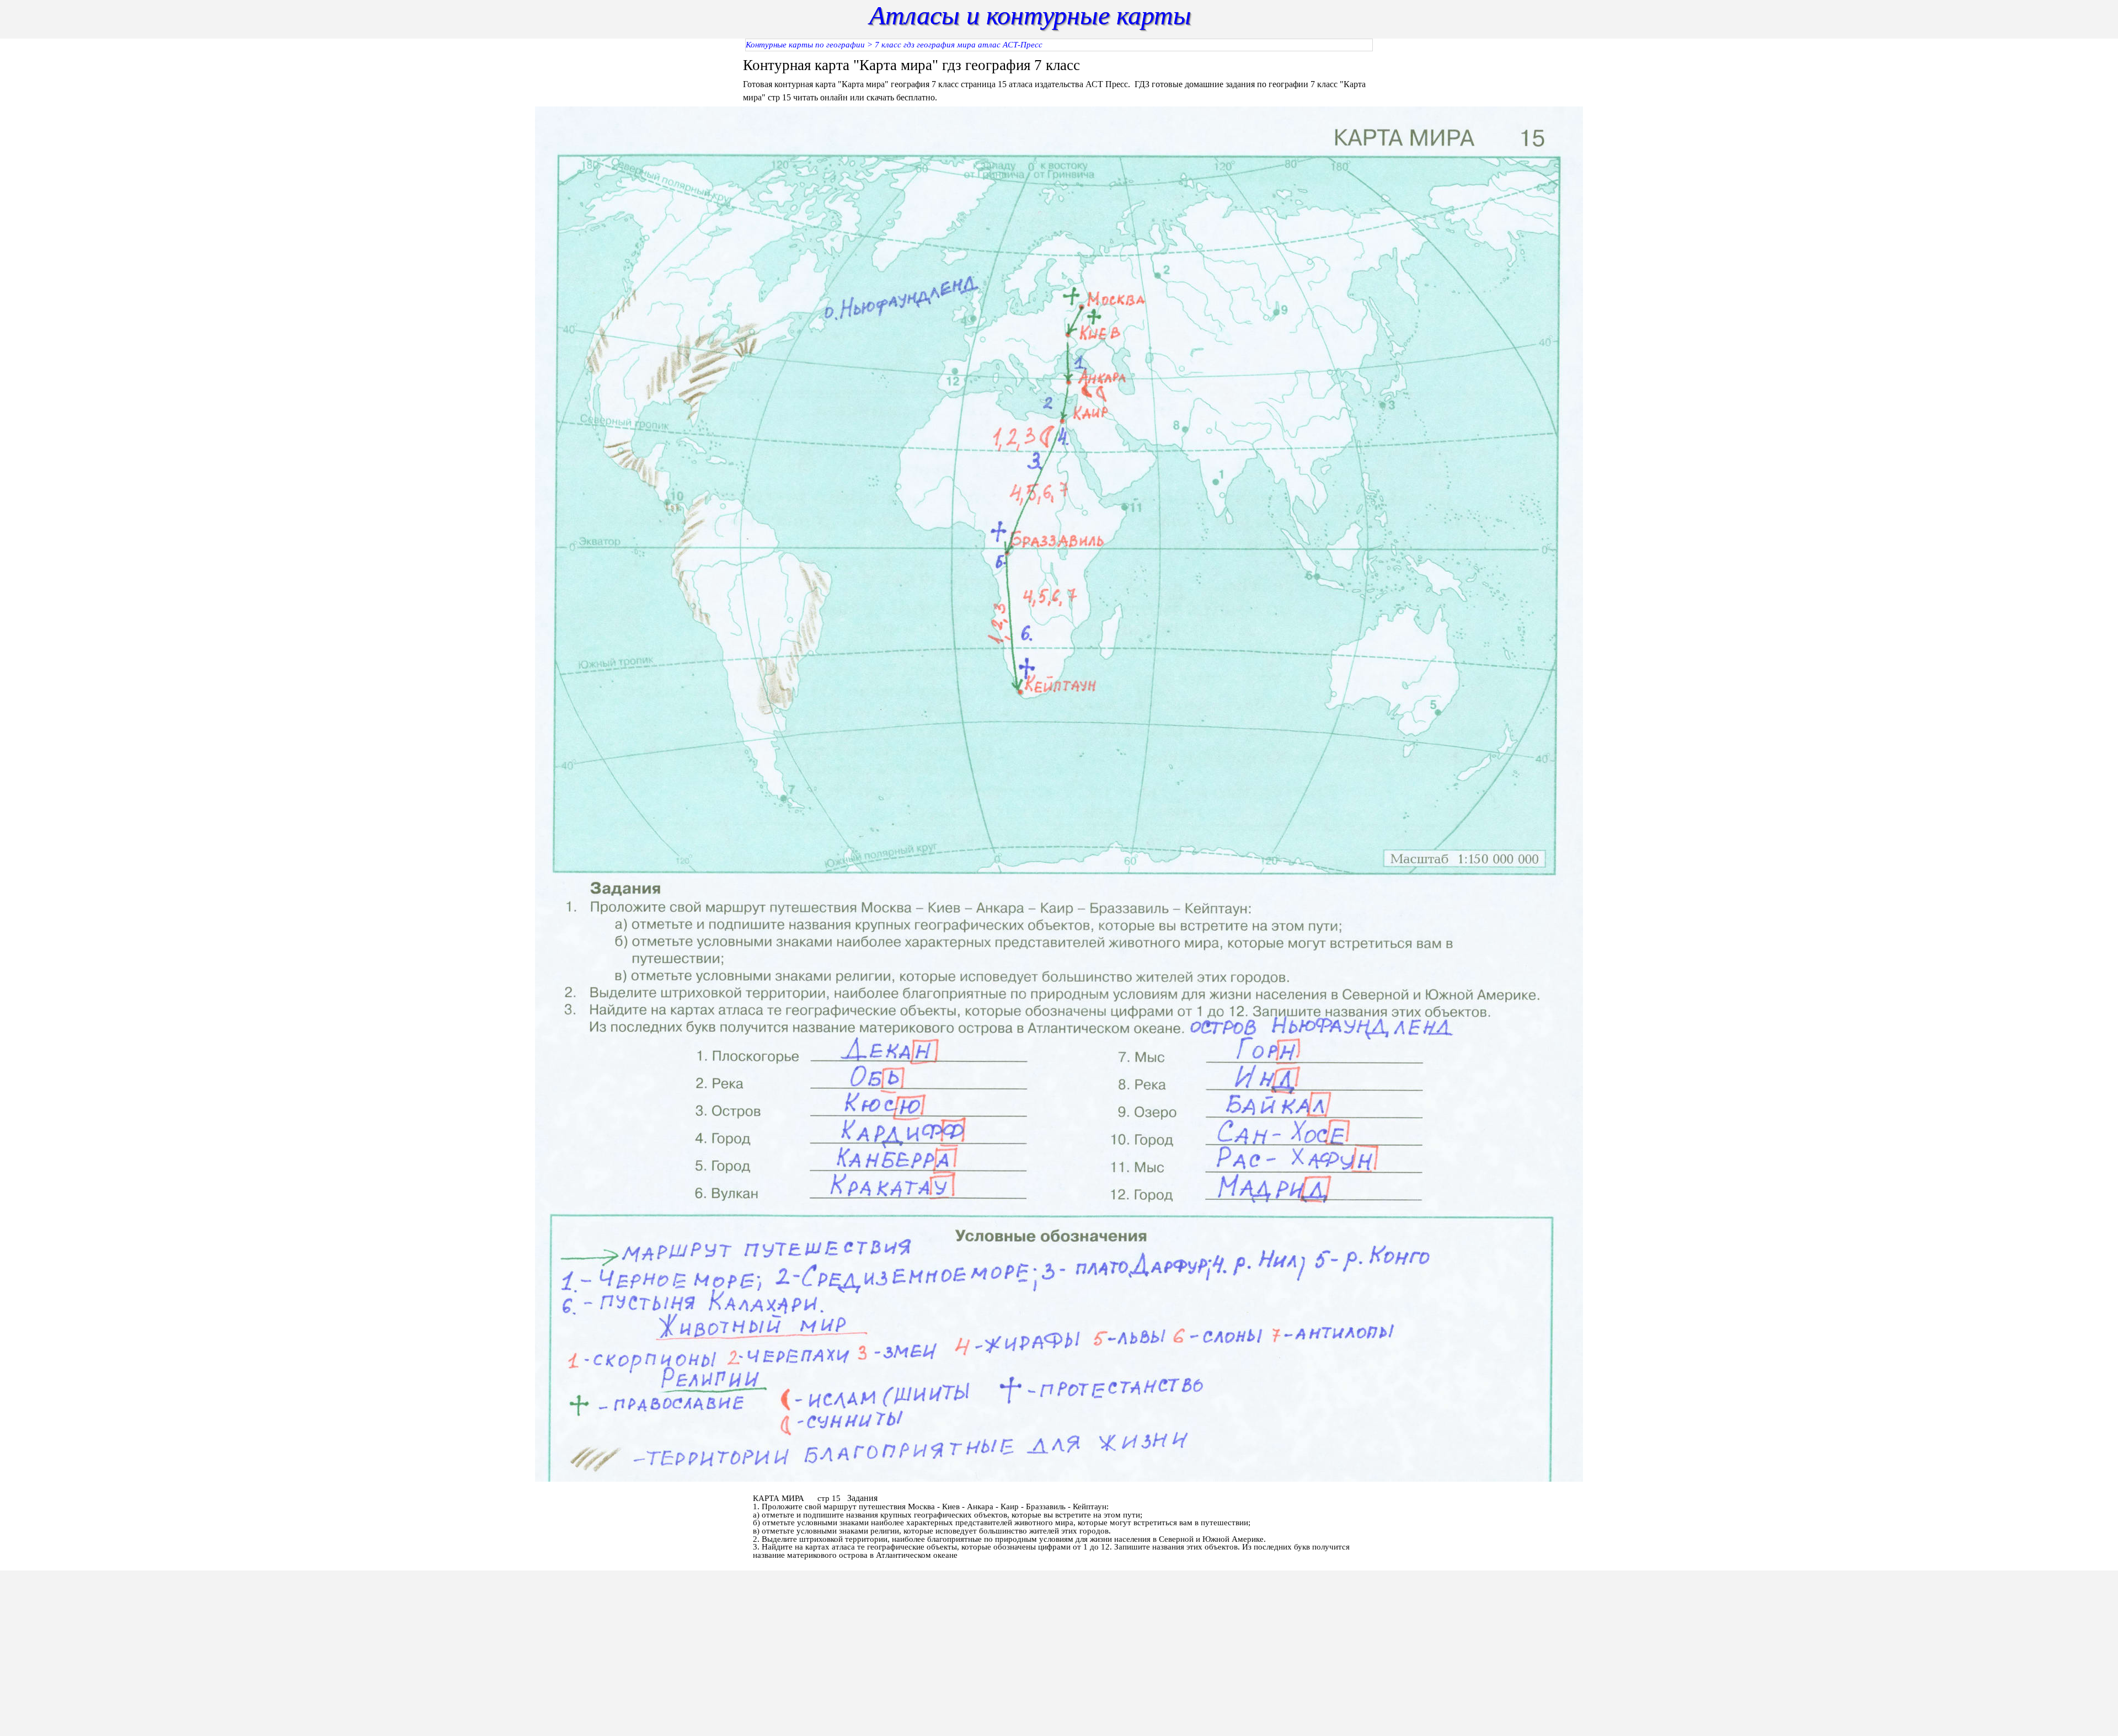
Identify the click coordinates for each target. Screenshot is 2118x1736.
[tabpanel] (1059, 79)
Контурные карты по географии (805, 45)
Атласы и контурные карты (1030, 15)
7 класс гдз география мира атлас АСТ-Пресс (959, 45)
